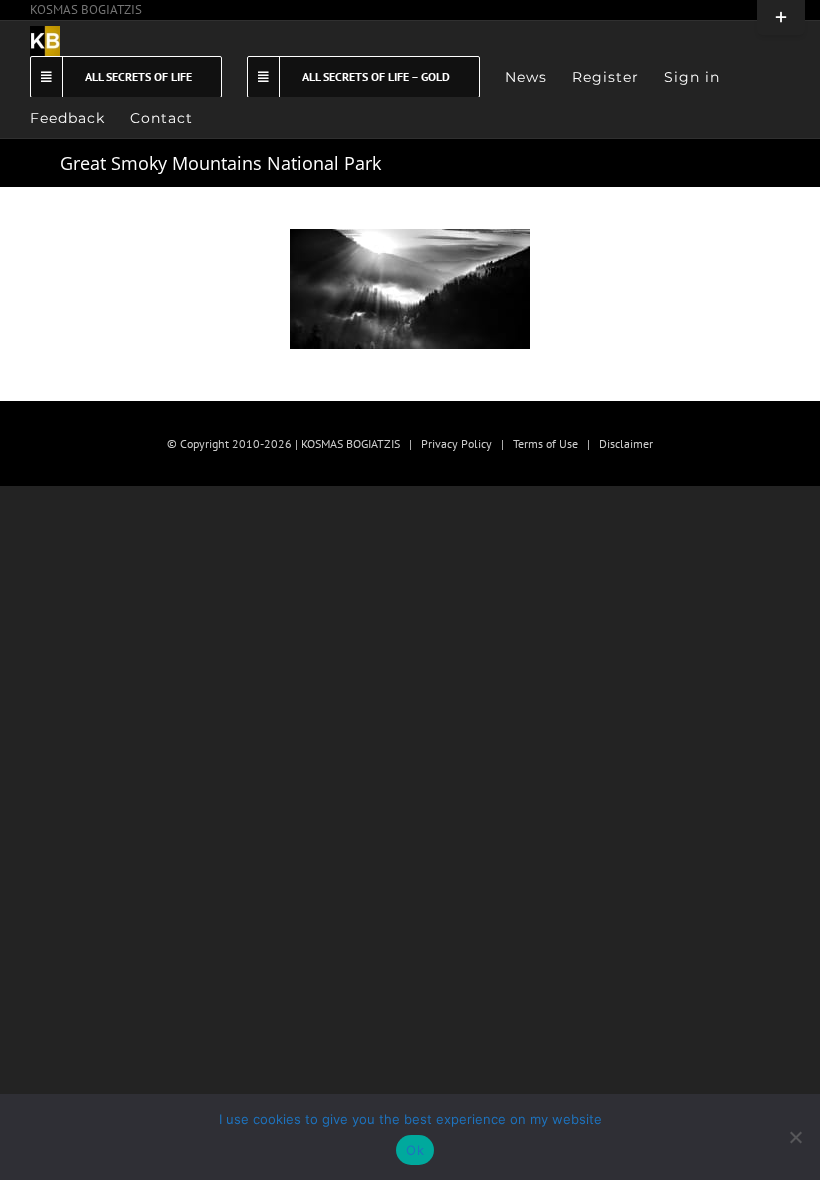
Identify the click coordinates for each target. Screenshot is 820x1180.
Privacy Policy (456, 443)
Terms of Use (545, 443)
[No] (795, 1137)
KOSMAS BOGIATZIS (86, 9)
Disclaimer (626, 443)
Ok (415, 1150)
